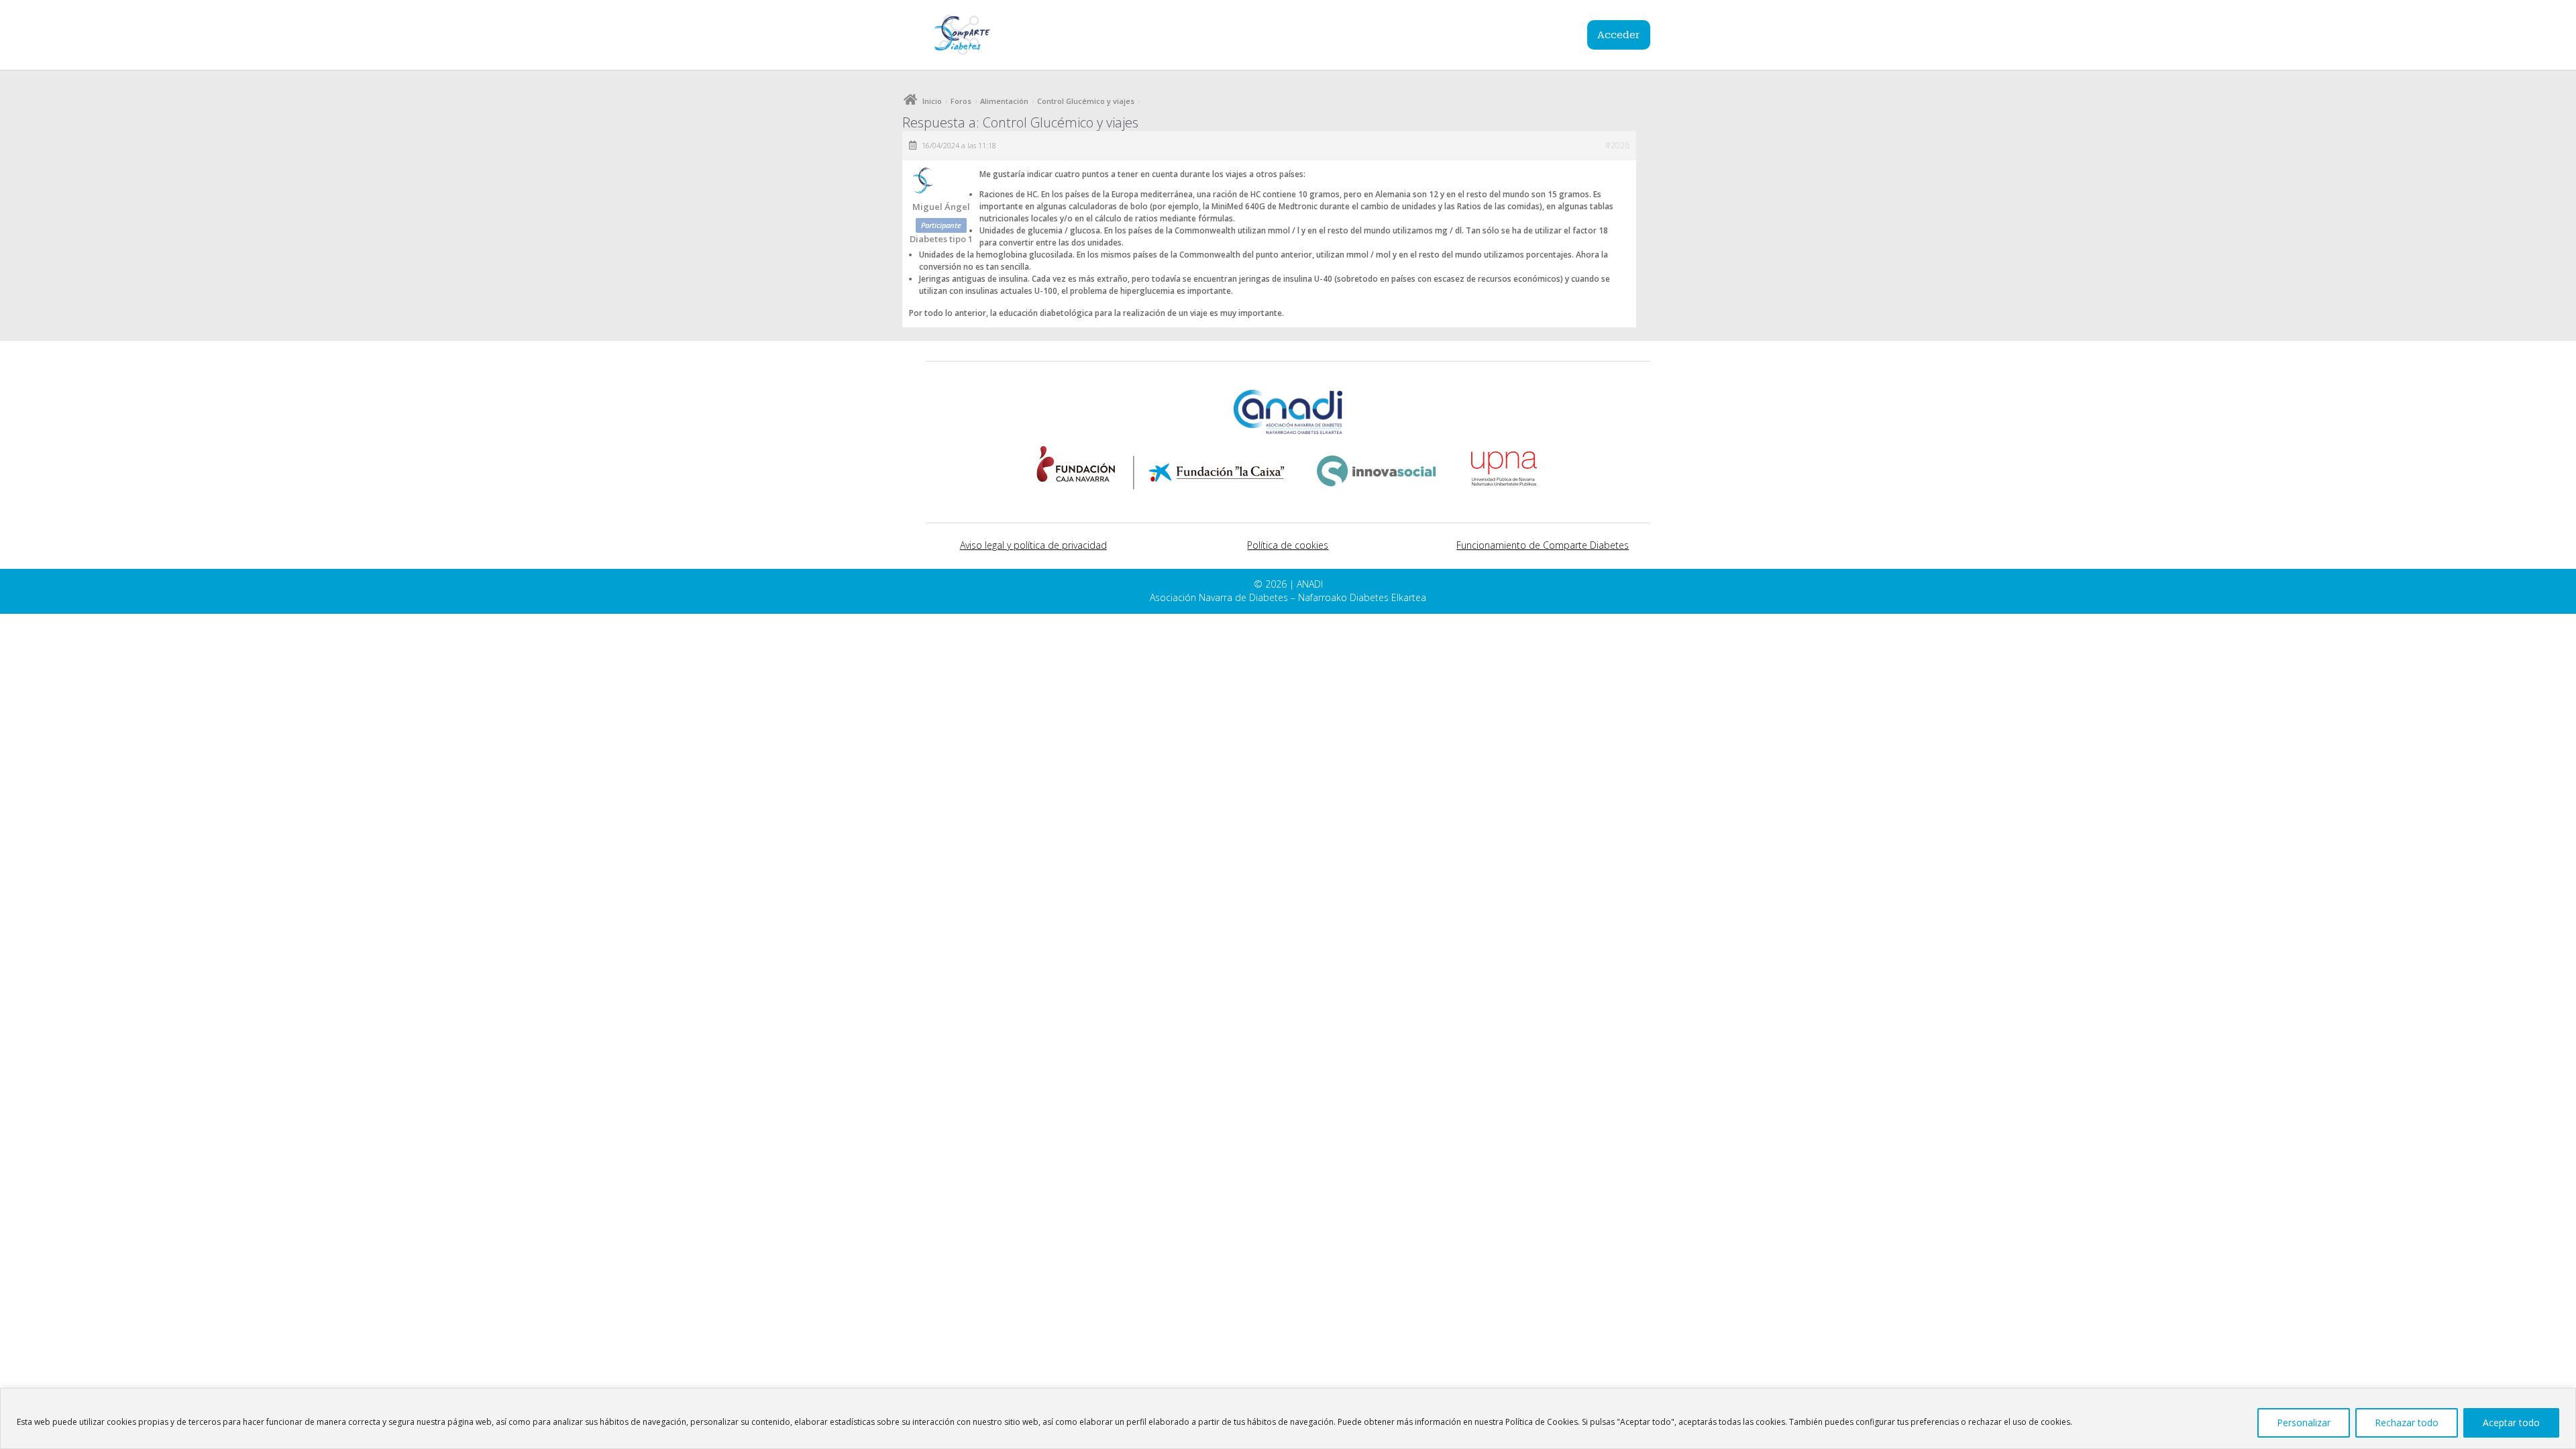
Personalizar (2304, 1423)
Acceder (1619, 35)
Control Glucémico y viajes (1086, 101)
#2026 (1617, 145)
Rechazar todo (2407, 1423)
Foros (961, 101)
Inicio (932, 101)
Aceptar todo (2511, 1423)
